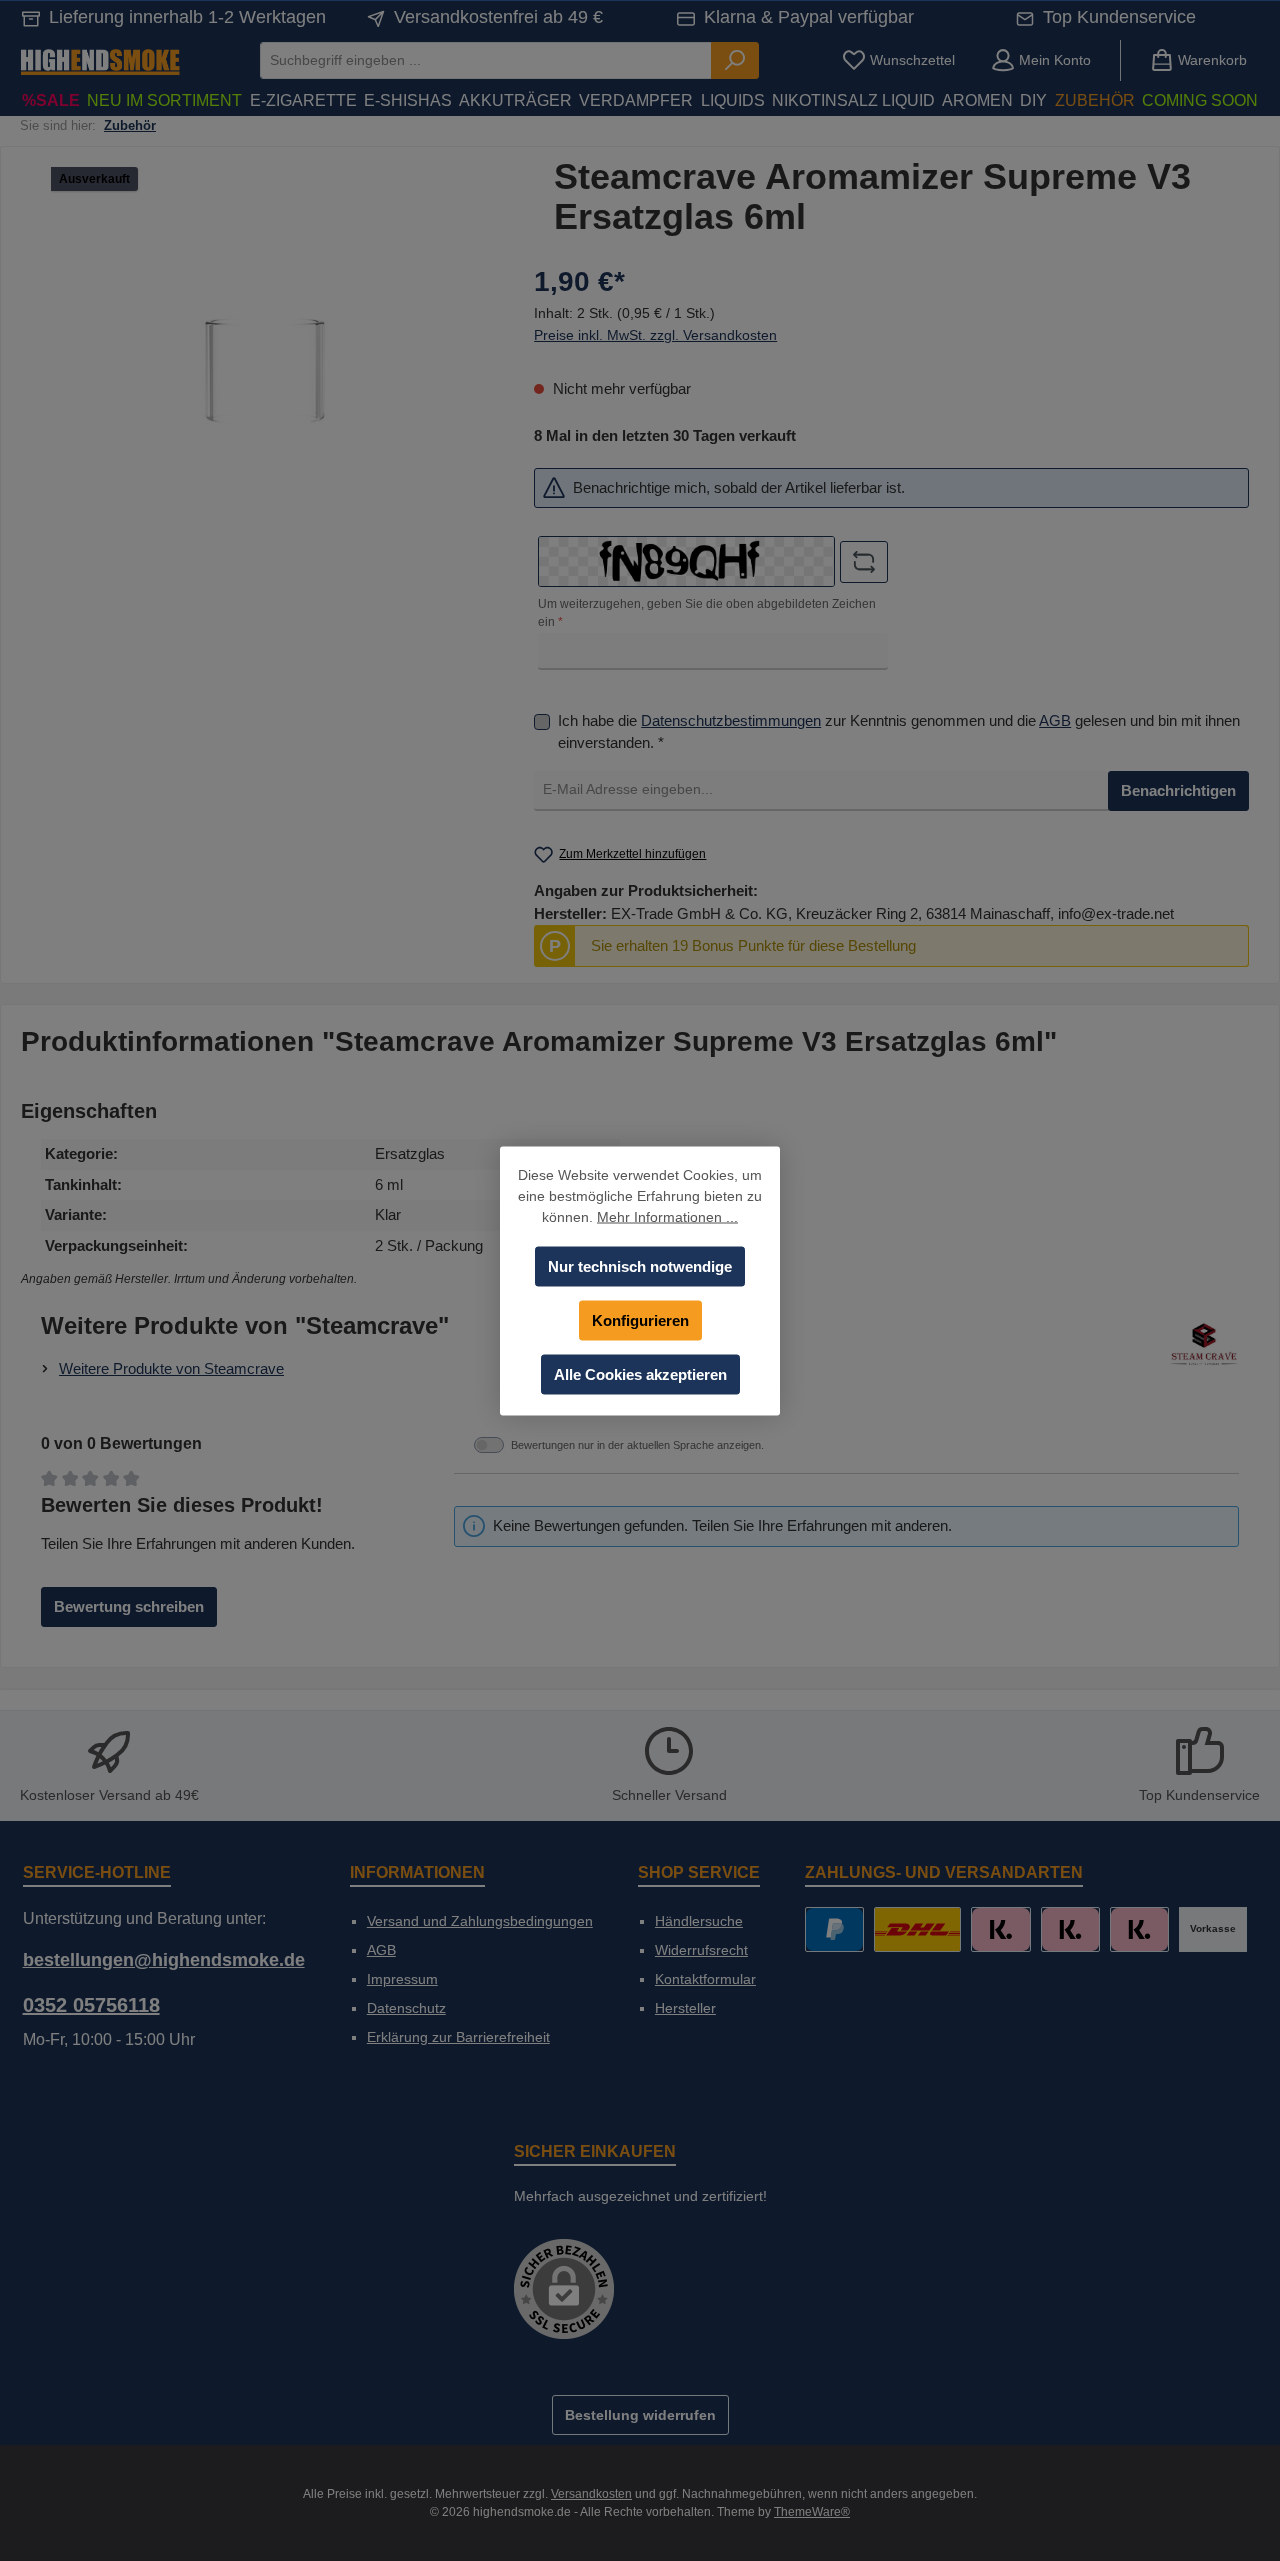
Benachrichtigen (1178, 790)
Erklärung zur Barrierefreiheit (458, 2037)
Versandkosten (591, 2494)
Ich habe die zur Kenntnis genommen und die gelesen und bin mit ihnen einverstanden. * (899, 732)
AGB (1055, 720)
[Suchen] (735, 60)
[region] (262, 372)
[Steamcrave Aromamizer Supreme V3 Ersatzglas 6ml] (262, 371)
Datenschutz (406, 2008)
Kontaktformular (705, 1979)
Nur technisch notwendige (640, 1265)
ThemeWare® (812, 2512)
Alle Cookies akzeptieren (640, 1373)
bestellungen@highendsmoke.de (164, 1960)
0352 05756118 (91, 2005)
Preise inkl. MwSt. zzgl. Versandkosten (655, 335)
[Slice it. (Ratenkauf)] (1000, 1929)
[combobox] (486, 60)
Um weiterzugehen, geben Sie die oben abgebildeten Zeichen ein (707, 613)
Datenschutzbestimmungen (731, 720)
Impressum (402, 1979)
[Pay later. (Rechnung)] (1139, 1929)
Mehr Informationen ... (667, 1216)
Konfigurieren (640, 1319)
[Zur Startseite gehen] (100, 60)
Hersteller (685, 2008)
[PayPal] (834, 1929)
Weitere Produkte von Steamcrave (171, 1368)
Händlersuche (699, 1921)
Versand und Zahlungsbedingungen (480, 1921)
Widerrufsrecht (701, 1950)
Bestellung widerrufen (640, 2415)
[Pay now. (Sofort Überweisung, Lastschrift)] (1070, 1929)
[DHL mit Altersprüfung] (917, 1929)
